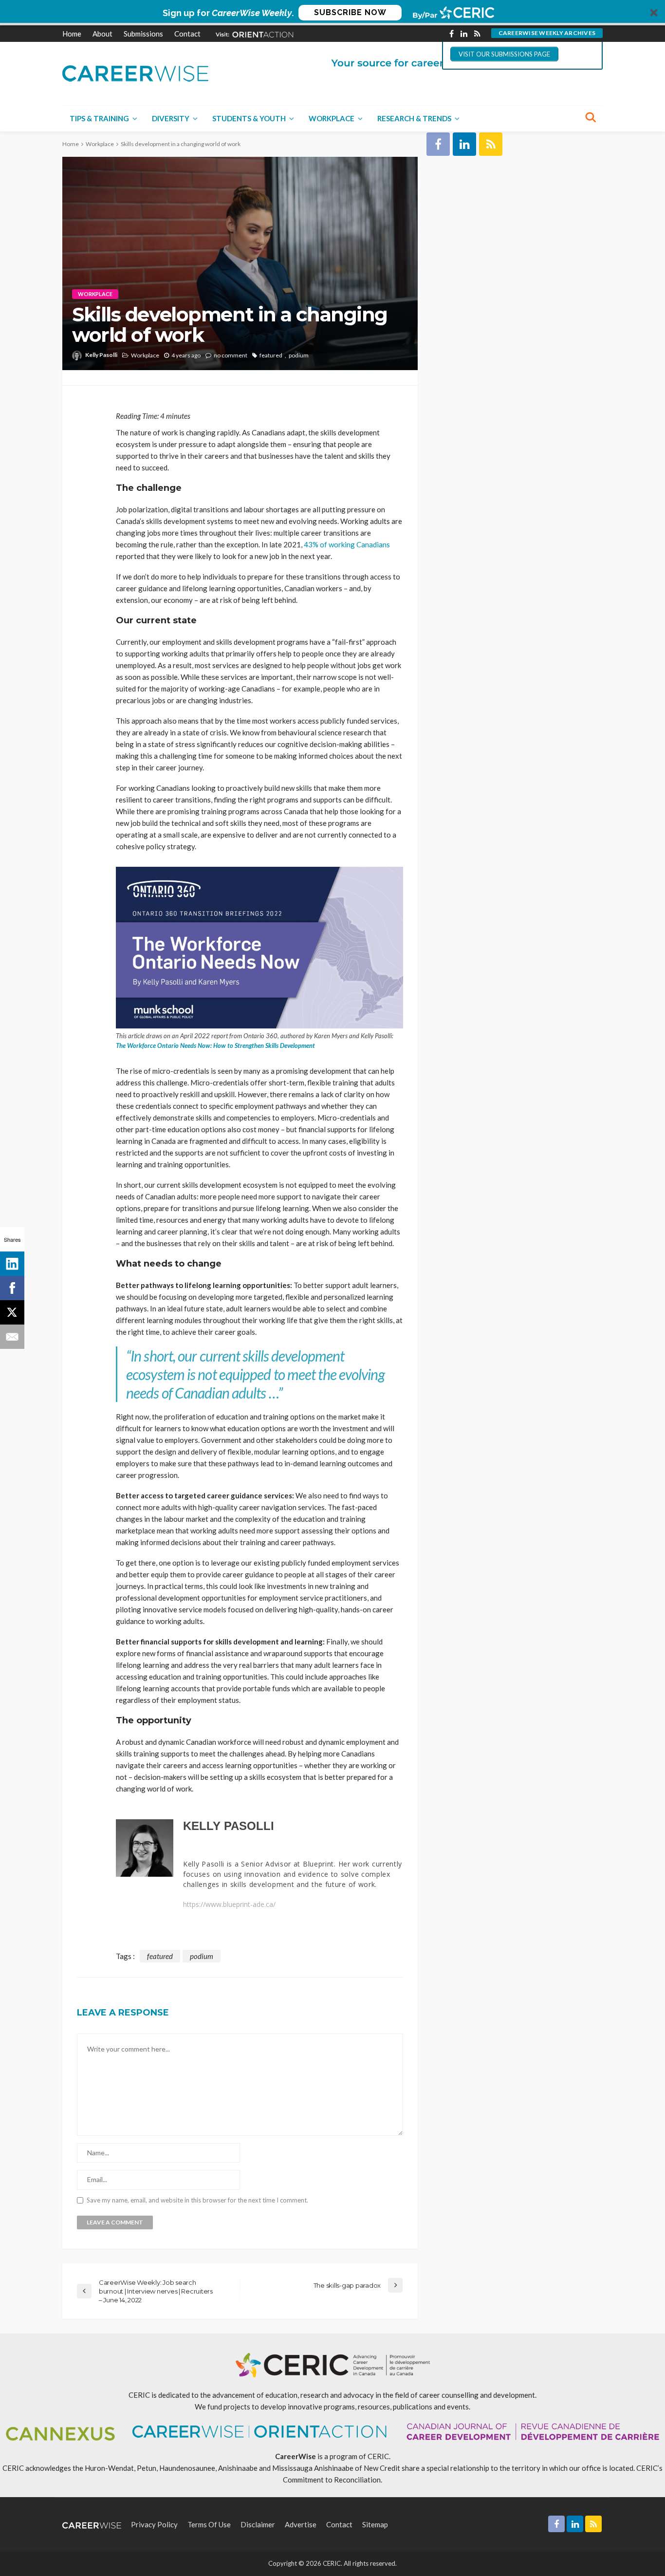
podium (299, 355)
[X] (12, 1312)
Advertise (301, 2524)
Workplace (332, 118)
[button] (332, 13)
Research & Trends (414, 118)
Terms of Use (209, 2524)
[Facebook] (12, 1288)
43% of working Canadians (347, 544)
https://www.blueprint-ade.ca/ (229, 1904)
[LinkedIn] (12, 1264)
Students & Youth (249, 118)
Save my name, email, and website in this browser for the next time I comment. (197, 2200)
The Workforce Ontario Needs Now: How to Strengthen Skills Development (215, 1045)
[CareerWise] (135, 72)
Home (72, 34)
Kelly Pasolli (101, 355)
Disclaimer (258, 2524)
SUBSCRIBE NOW (350, 12)
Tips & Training (99, 118)
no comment (231, 355)
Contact (187, 34)
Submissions (143, 34)
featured (271, 355)
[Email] (12, 1337)
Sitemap (375, 2524)
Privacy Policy (154, 2524)
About (102, 34)
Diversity (171, 118)
